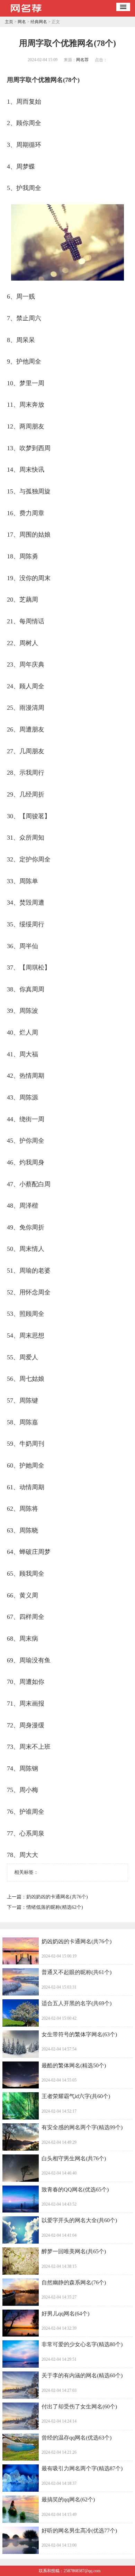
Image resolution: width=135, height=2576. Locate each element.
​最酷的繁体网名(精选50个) (74, 2065)
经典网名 (39, 22)
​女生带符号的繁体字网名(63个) (79, 2034)
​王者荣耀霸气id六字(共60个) (76, 2096)
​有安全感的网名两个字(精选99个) (82, 2127)
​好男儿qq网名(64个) (65, 2314)
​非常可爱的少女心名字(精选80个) (82, 2344)
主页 (9, 22)
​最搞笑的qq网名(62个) (68, 2499)
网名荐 (82, 60)
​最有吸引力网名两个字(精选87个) (82, 2468)
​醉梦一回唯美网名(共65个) (74, 2251)
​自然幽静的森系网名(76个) (74, 2282)
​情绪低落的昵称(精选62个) (55, 1907)
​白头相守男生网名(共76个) (74, 2158)
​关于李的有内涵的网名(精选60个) (82, 2375)
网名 (22, 22)
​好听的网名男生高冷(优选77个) (79, 2531)
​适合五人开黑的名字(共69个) (76, 2003)
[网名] (26, 14)
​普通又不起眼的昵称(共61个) (76, 1972)
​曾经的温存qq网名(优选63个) (76, 2438)
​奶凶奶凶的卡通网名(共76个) (57, 1897)
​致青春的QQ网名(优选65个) (75, 2190)
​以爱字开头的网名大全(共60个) (79, 2220)
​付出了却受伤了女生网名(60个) (79, 2407)
